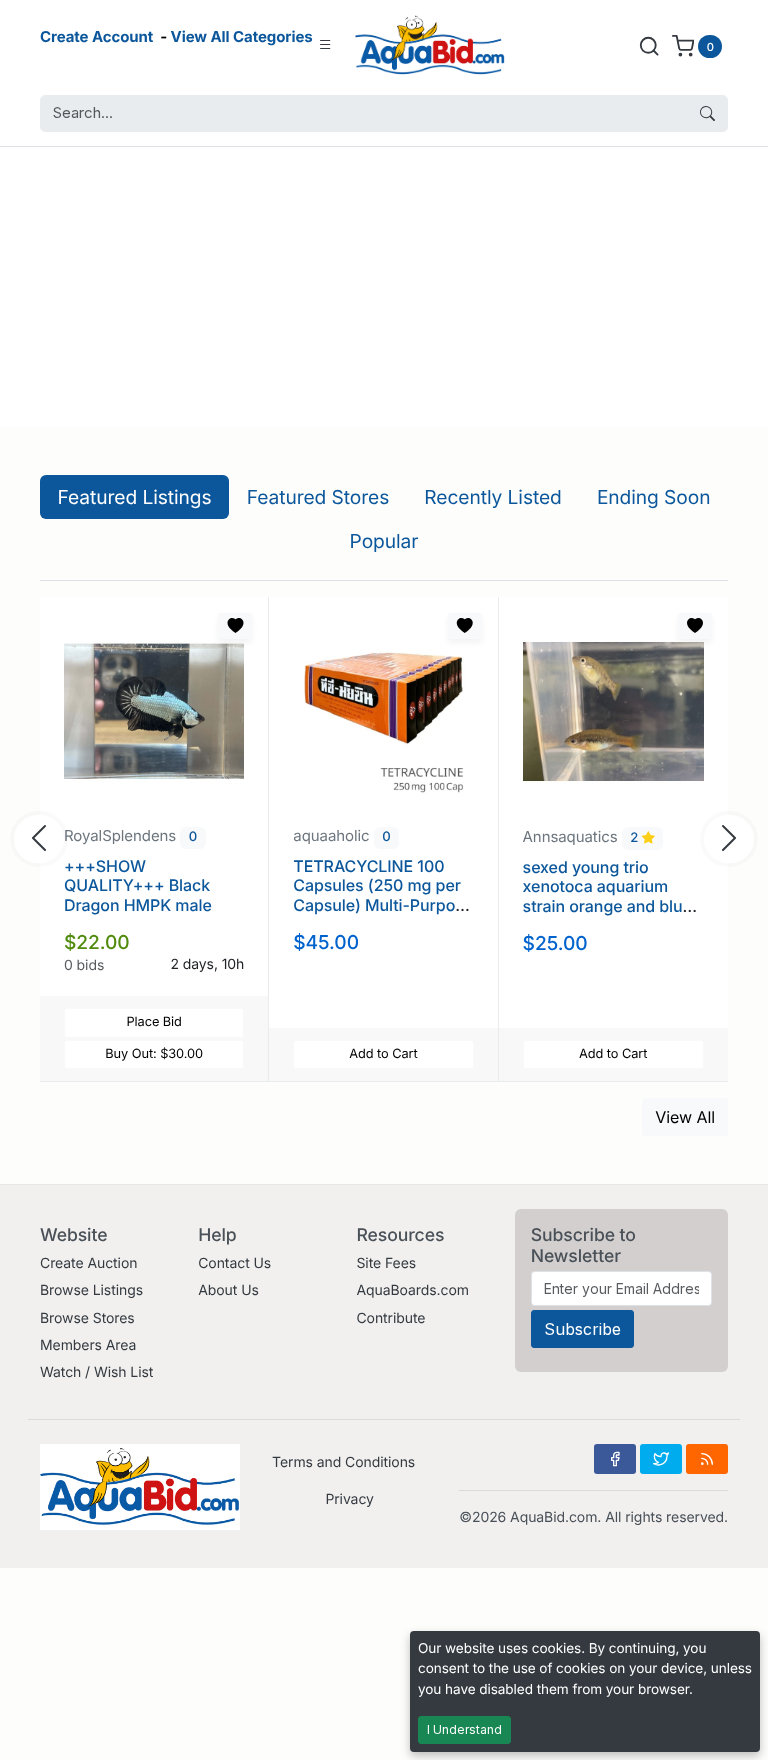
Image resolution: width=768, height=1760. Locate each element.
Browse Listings (91, 1290)
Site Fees (386, 1263)
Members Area (88, 1345)
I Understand (464, 1729)
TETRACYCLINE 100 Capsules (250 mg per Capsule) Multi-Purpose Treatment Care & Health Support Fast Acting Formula (383, 914)
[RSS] (707, 1459)
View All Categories (242, 36)
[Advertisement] (384, 287)
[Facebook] (615, 1459)
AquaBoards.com (412, 1290)
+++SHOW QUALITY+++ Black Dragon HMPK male (138, 885)
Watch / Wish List (96, 1372)
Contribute (390, 1318)
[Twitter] (661, 1459)
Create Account (96, 36)
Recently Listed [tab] (492, 497)
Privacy (349, 1499)
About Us (228, 1290)
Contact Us (234, 1263)
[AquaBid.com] (430, 45)
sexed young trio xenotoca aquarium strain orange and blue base (607, 896)
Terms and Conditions (343, 1462)
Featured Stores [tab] (318, 497)
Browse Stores (87, 1318)
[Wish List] (235, 626)
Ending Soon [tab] (654, 497)
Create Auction (88, 1263)
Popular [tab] (384, 541)
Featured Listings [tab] (135, 497)
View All (685, 1117)
